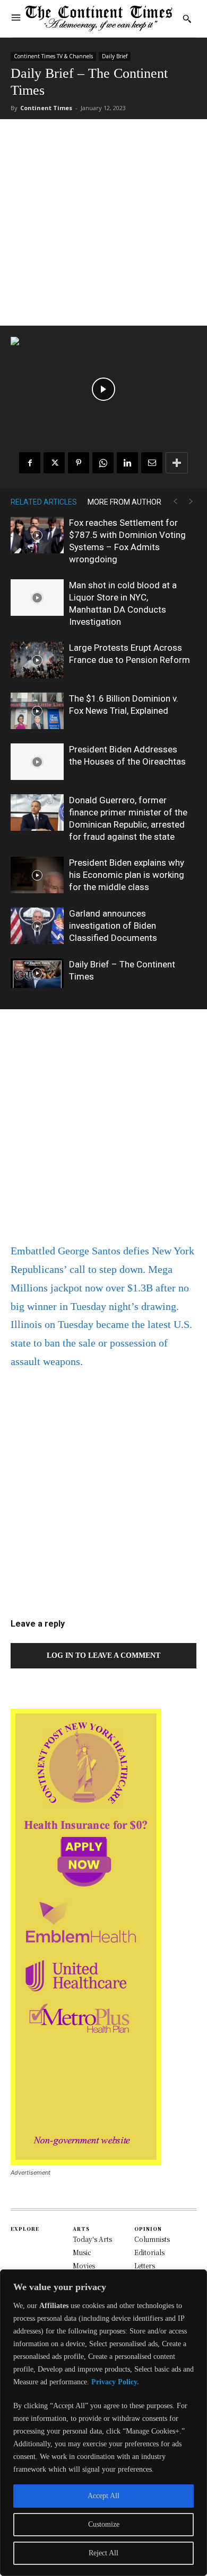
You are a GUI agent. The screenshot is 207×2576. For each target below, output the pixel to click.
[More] (177, 463)
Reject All (103, 2553)
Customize (104, 2524)
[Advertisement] (103, 222)
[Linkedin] (127, 463)
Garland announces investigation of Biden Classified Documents (113, 926)
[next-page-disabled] (191, 502)
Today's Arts (92, 2239)
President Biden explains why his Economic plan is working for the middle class (127, 875)
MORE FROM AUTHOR (124, 502)
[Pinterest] (79, 463)
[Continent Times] (99, 19)
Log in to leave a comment (103, 1655)
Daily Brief (115, 56)
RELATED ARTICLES (44, 502)
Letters (145, 2265)
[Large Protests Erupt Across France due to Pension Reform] (37, 660)
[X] (54, 463)
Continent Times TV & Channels (53, 56)
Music (82, 2252)
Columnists (152, 2239)
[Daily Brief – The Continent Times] (37, 973)
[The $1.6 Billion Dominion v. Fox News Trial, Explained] (37, 711)
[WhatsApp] (103, 463)
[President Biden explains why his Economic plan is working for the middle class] (37, 875)
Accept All (103, 2496)
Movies (84, 2265)
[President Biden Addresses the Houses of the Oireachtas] (37, 762)
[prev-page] (175, 502)
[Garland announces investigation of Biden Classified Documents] (37, 926)
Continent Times (46, 108)
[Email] (152, 463)
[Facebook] (30, 463)
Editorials (149, 2252)
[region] (103, 2423)
